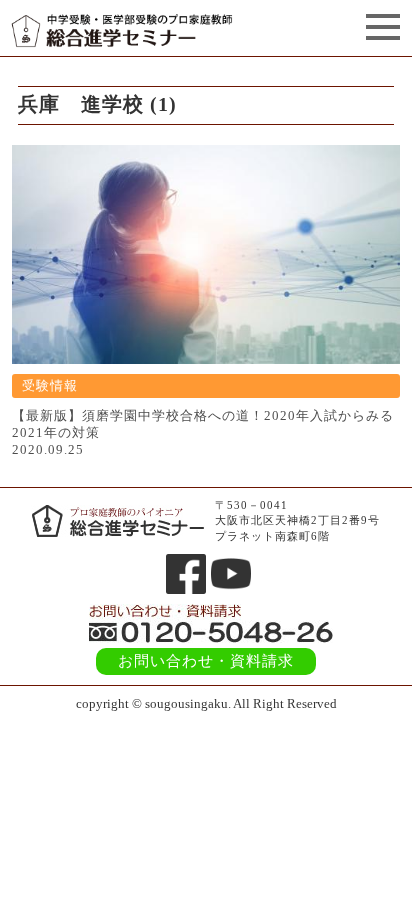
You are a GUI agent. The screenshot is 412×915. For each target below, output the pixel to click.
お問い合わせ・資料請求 (206, 661)
